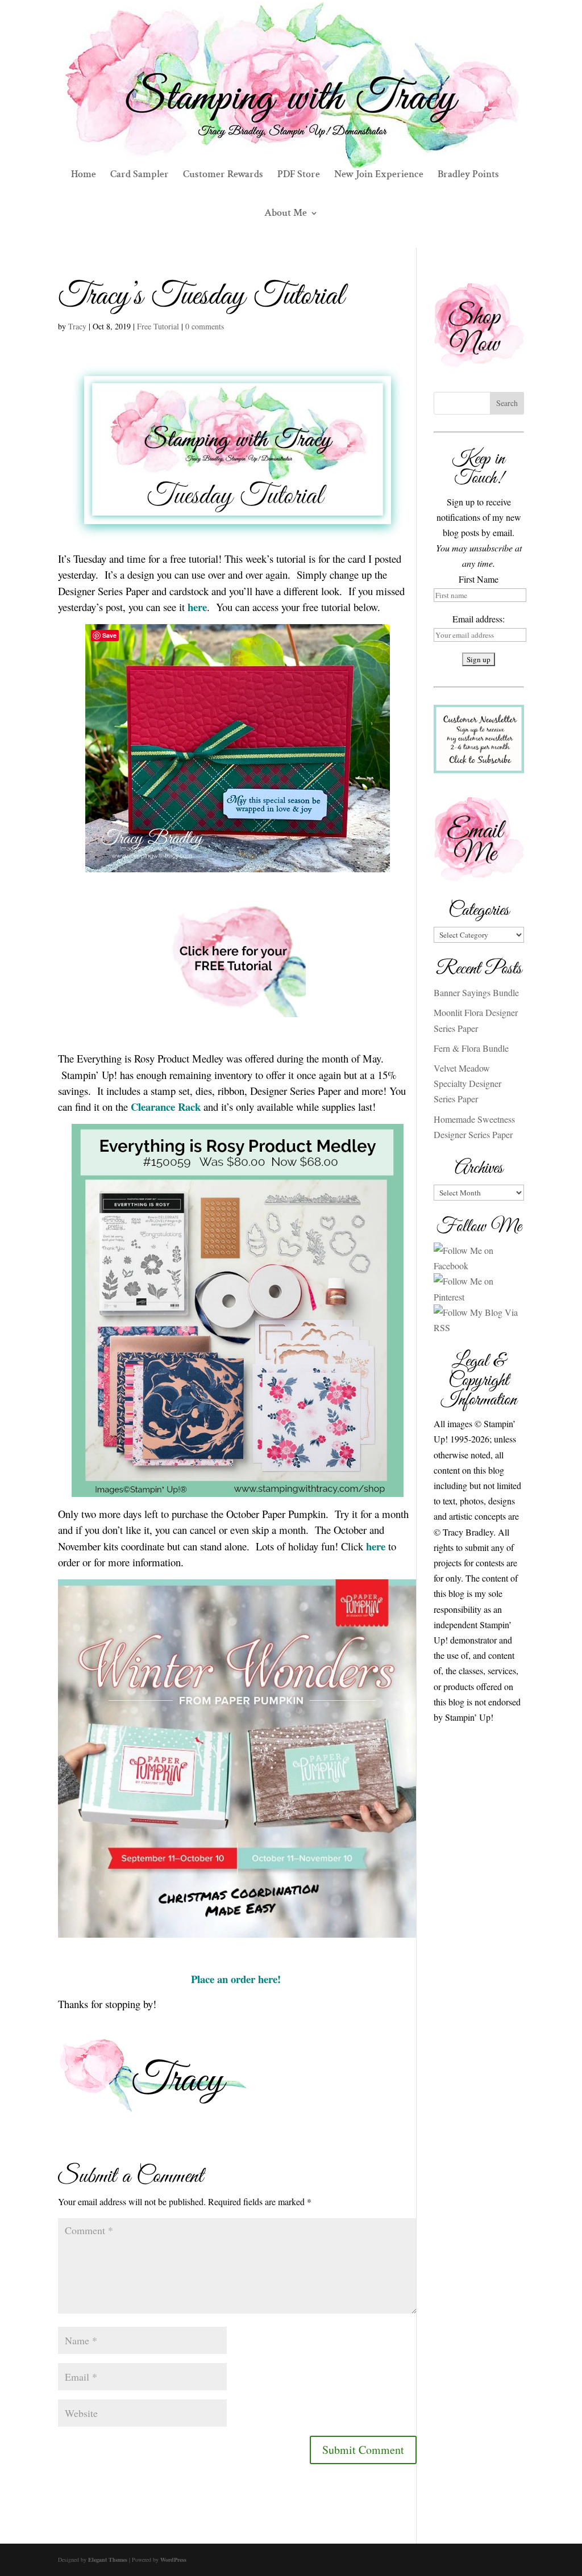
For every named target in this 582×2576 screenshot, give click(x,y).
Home (84, 175)
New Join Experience (379, 175)
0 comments (205, 326)
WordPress (173, 2560)
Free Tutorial (158, 326)
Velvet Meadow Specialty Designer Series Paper (467, 1083)
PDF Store (299, 175)
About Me (286, 214)
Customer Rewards (223, 175)
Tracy (77, 326)
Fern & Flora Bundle (471, 1048)
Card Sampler (140, 175)
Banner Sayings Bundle (476, 992)
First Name (479, 579)
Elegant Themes (108, 2560)
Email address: (479, 619)
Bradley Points (468, 175)
